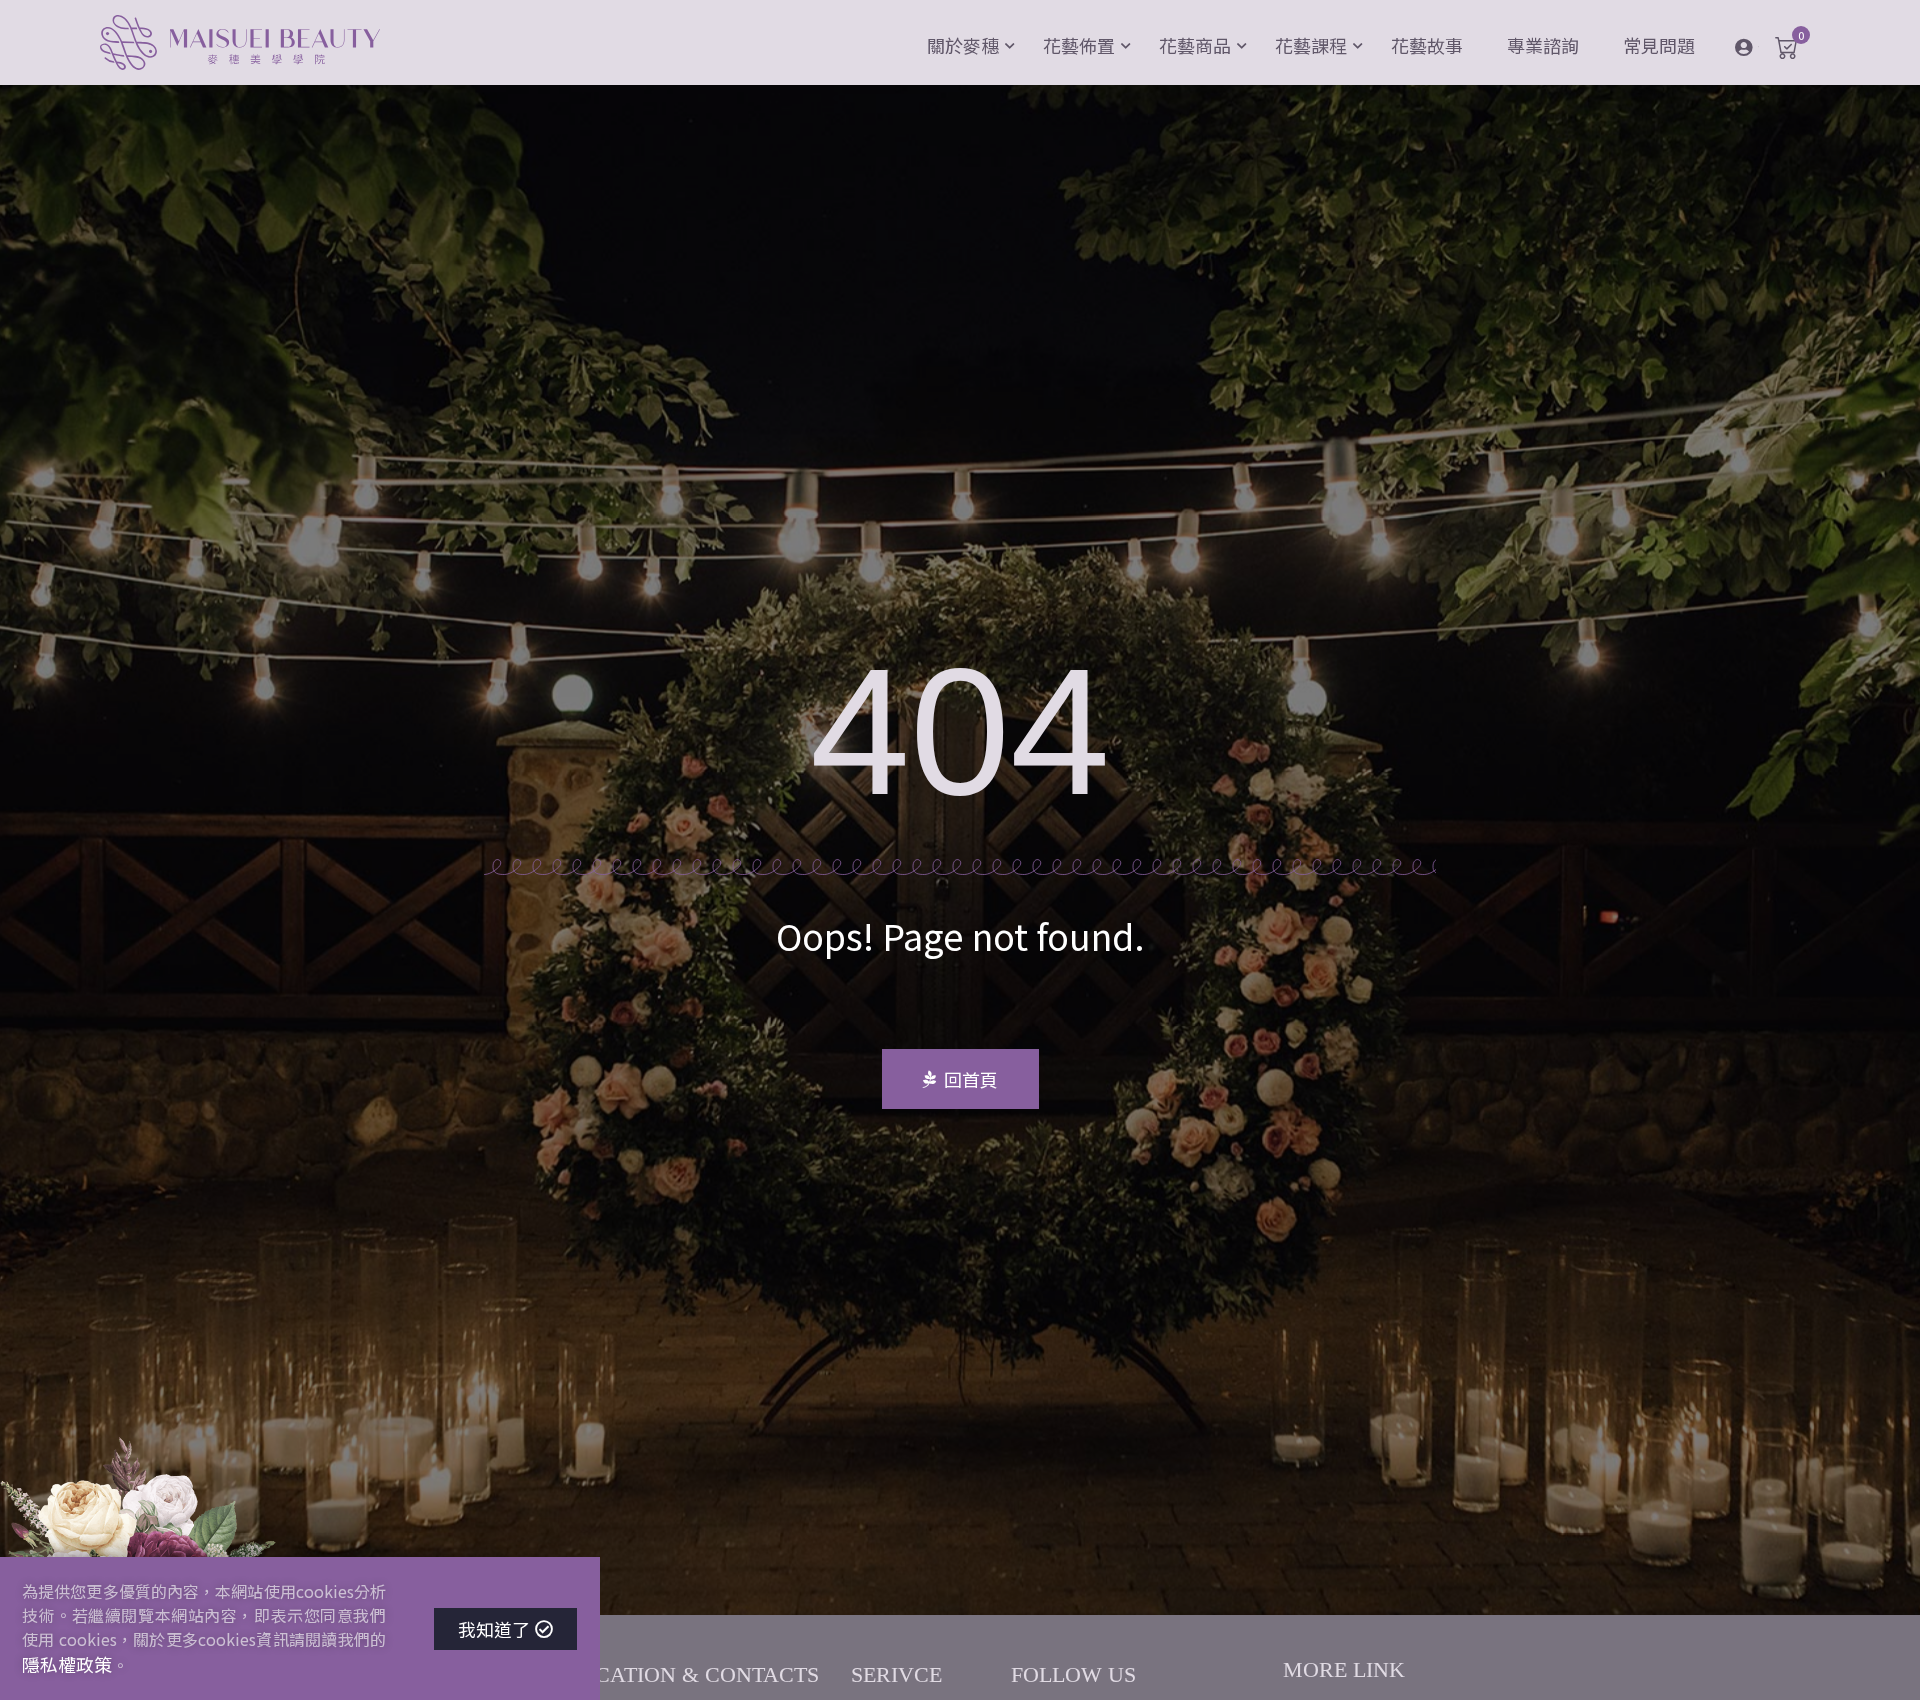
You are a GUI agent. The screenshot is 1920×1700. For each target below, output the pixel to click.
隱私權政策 (67, 1664)
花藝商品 (1195, 45)
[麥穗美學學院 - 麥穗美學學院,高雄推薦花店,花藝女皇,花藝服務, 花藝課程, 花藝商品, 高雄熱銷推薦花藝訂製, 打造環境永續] (240, 45)
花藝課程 (1311, 45)
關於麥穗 (963, 45)
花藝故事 (1427, 45)
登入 (1758, 46)
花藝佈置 (1079, 45)
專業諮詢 (1543, 45)
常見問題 (1659, 45)
